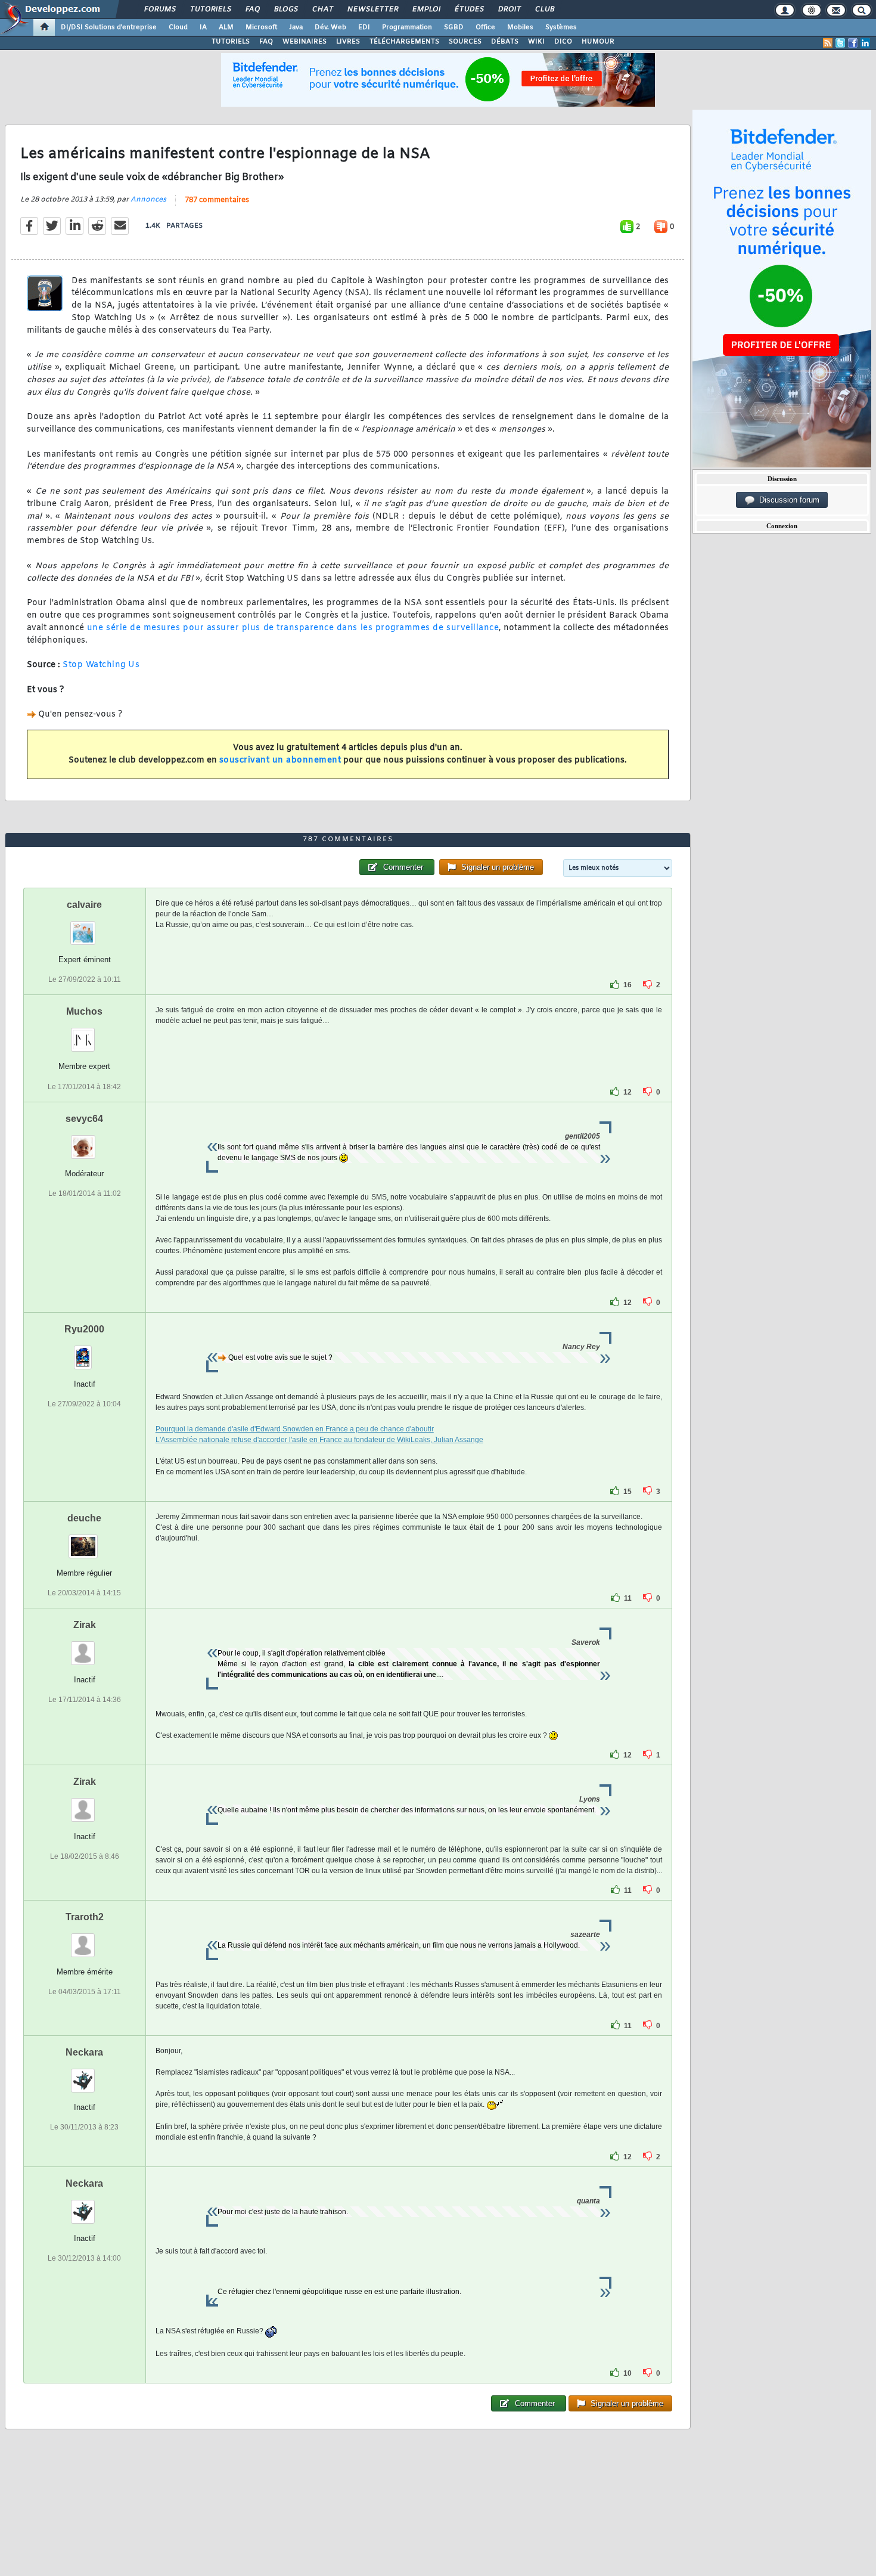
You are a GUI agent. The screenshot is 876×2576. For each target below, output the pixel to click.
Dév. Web (330, 27)
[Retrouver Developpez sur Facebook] (853, 43)
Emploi (426, 10)
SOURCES (465, 42)
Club (544, 10)
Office (485, 27)
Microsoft (261, 27)
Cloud (178, 27)
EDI (364, 27)
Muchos (84, 1011)
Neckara (84, 2052)
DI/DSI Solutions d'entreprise (109, 27)
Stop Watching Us (101, 665)
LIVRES (348, 42)
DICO (563, 42)
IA (203, 27)
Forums (159, 10)
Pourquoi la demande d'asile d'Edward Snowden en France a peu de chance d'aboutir (295, 1429)
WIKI (536, 42)
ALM (226, 27)
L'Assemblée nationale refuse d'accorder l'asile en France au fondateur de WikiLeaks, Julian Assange (319, 1440)
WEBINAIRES (305, 42)
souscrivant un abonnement (280, 760)
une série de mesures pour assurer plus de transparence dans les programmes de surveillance (291, 628)
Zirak (85, 1625)
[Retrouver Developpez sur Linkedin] (865, 43)
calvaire (84, 905)
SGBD (454, 27)
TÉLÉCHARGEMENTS (404, 42)
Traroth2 (85, 1917)
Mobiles (520, 27)
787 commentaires (217, 200)
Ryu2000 (84, 1329)
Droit (509, 10)
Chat (322, 10)
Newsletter (372, 10)
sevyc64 (84, 1119)
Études (469, 10)
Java (296, 27)
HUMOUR (598, 42)
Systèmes (561, 27)
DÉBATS (505, 42)
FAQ (252, 10)
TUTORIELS (231, 42)
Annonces (148, 200)
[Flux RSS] (828, 43)
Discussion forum (787, 500)
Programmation (407, 27)
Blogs (285, 10)
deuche (84, 1518)
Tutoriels (210, 10)
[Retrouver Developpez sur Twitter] (840, 43)
